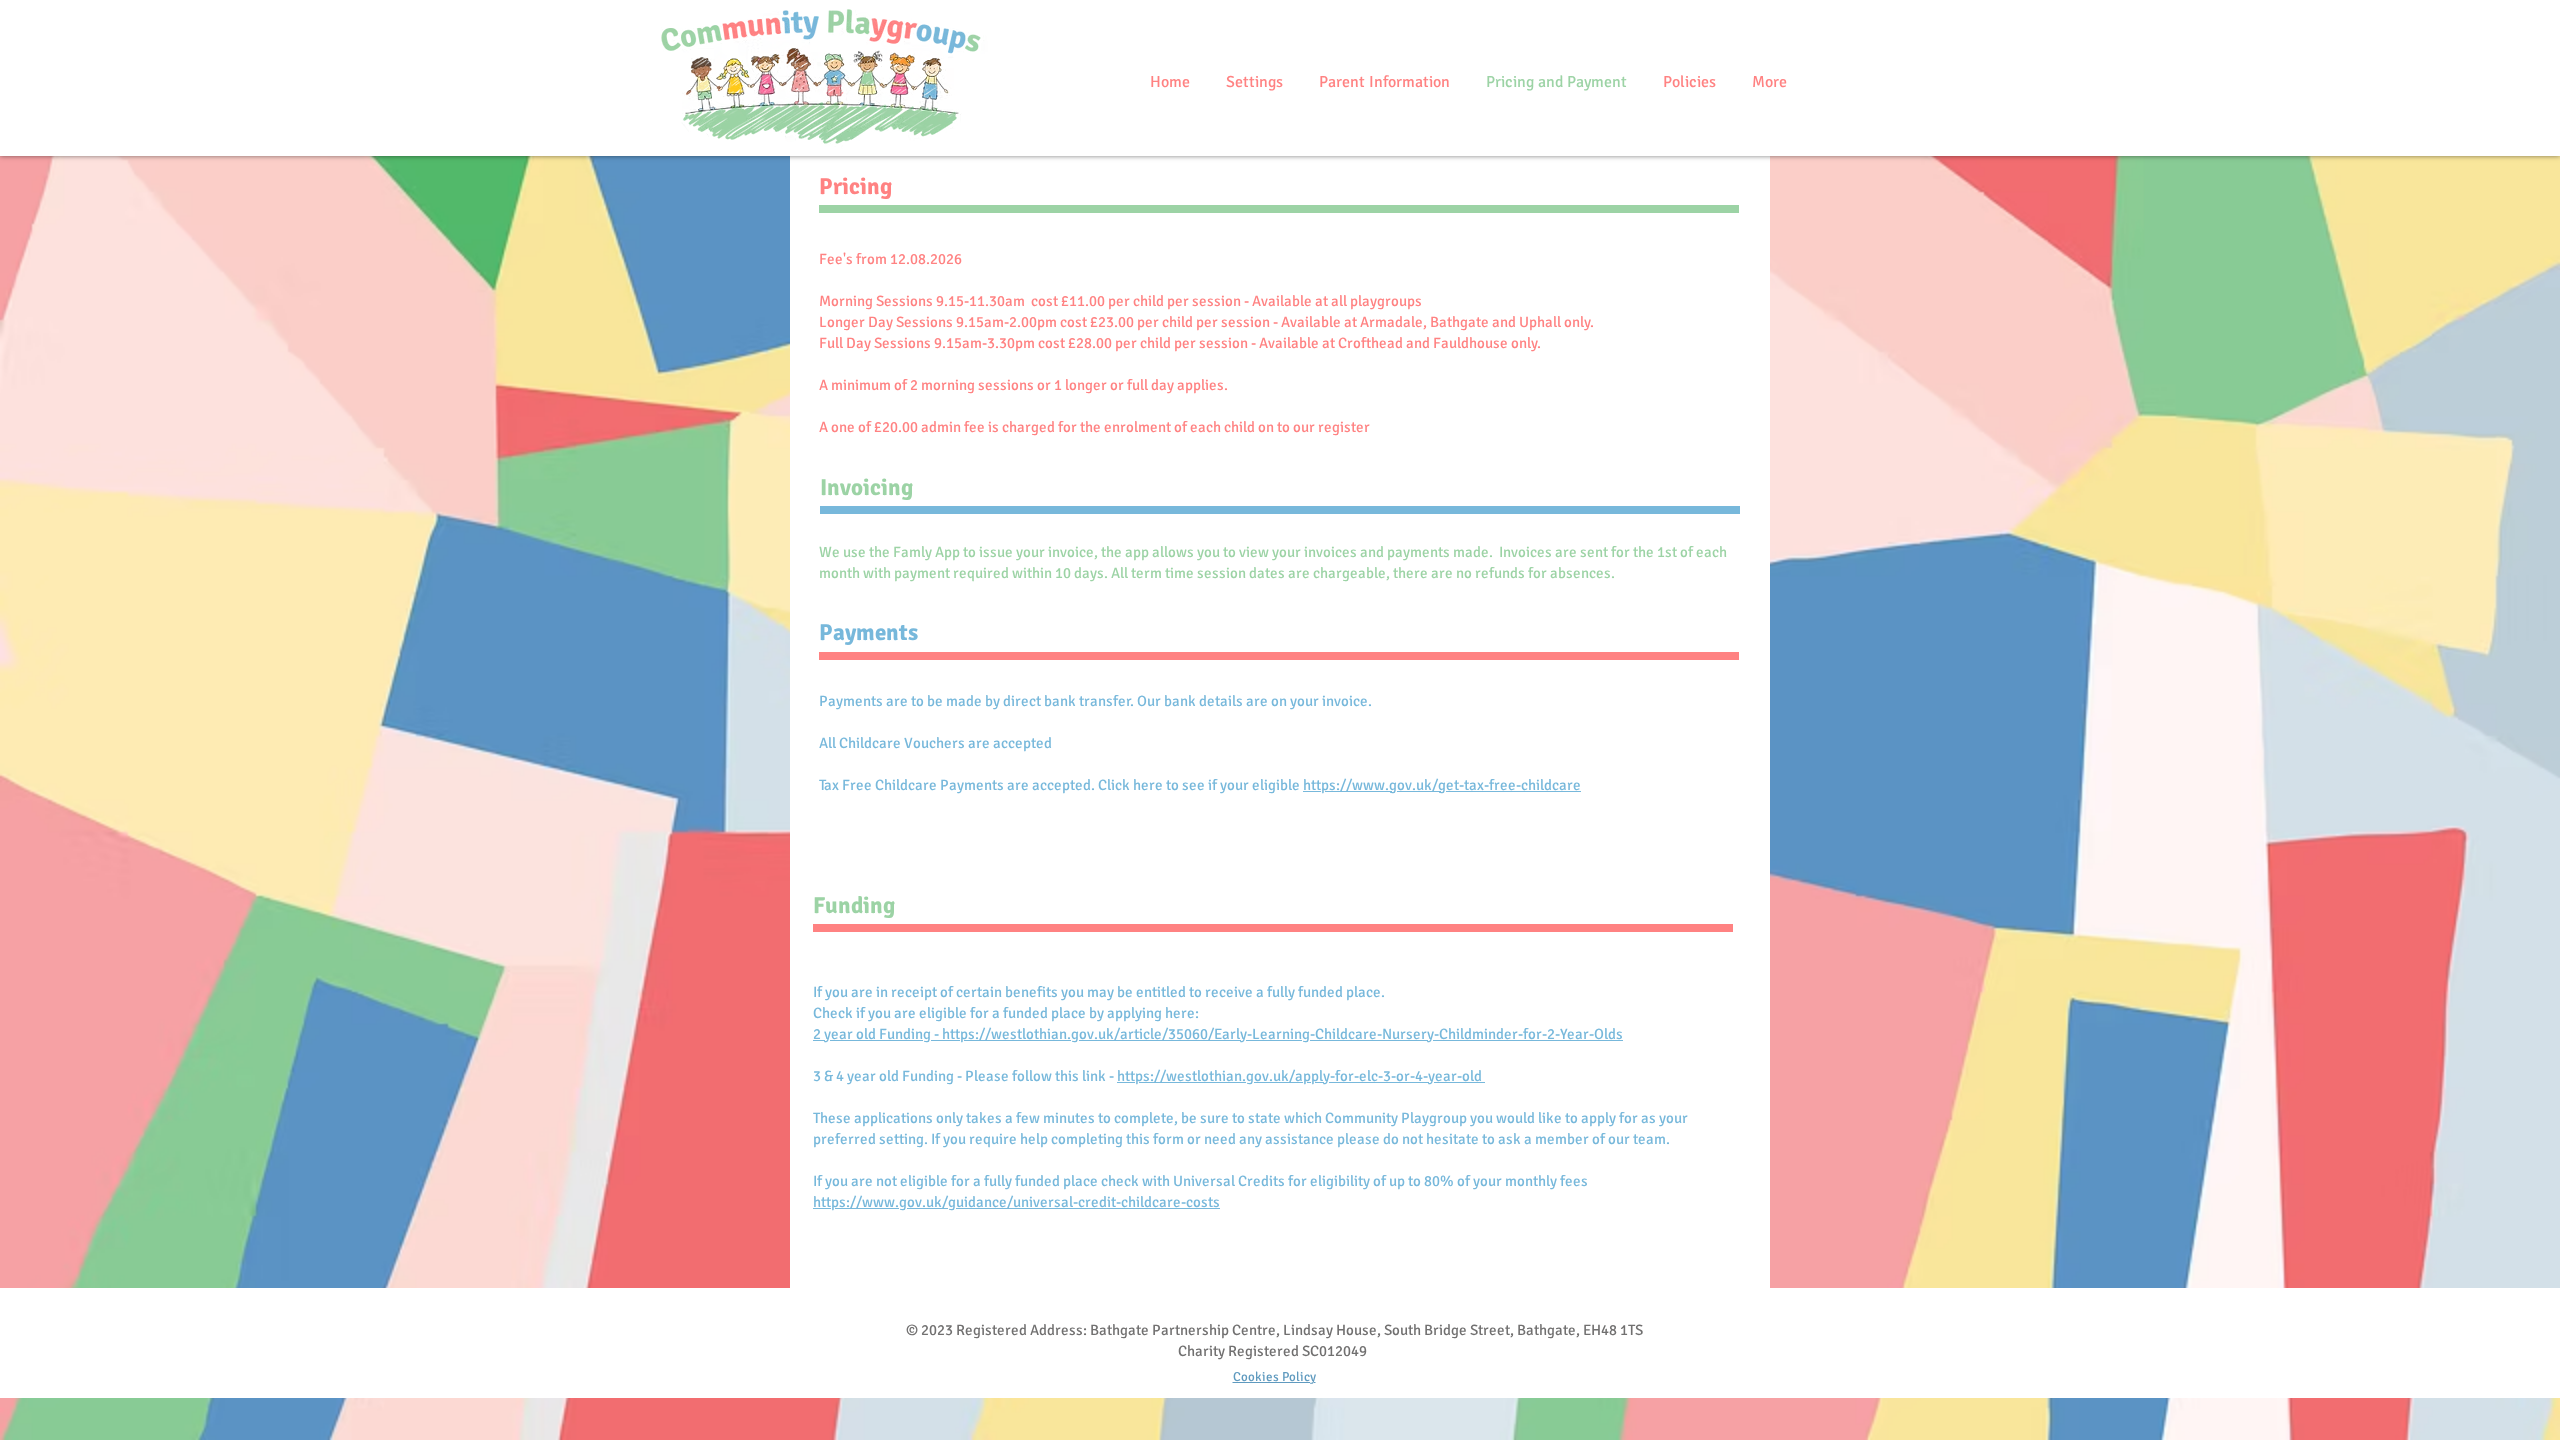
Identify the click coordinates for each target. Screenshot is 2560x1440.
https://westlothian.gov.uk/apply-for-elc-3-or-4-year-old (1301, 1076)
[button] (1253, 82)
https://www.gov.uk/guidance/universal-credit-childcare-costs (1016, 1202)
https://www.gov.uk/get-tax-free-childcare (1442, 785)
